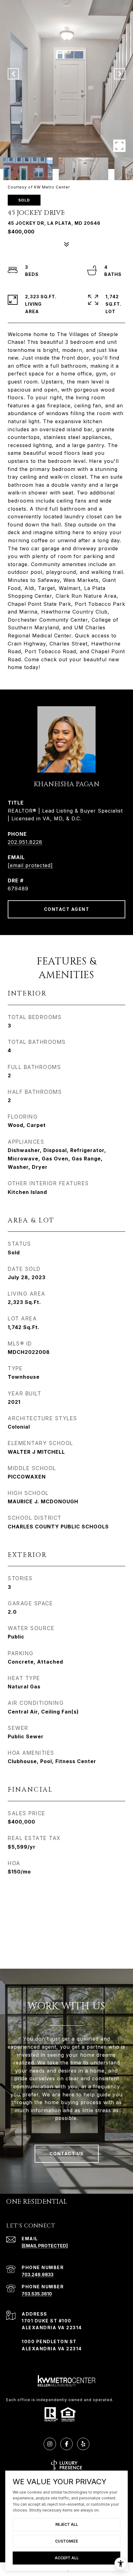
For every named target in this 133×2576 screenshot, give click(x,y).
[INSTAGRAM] (50, 2444)
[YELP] (83, 2444)
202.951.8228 (25, 842)
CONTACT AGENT (67, 909)
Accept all (67, 2558)
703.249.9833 (38, 2275)
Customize (66, 2541)
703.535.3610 (37, 2294)
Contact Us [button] (67, 2154)
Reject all (67, 2524)
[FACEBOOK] (66, 2444)
